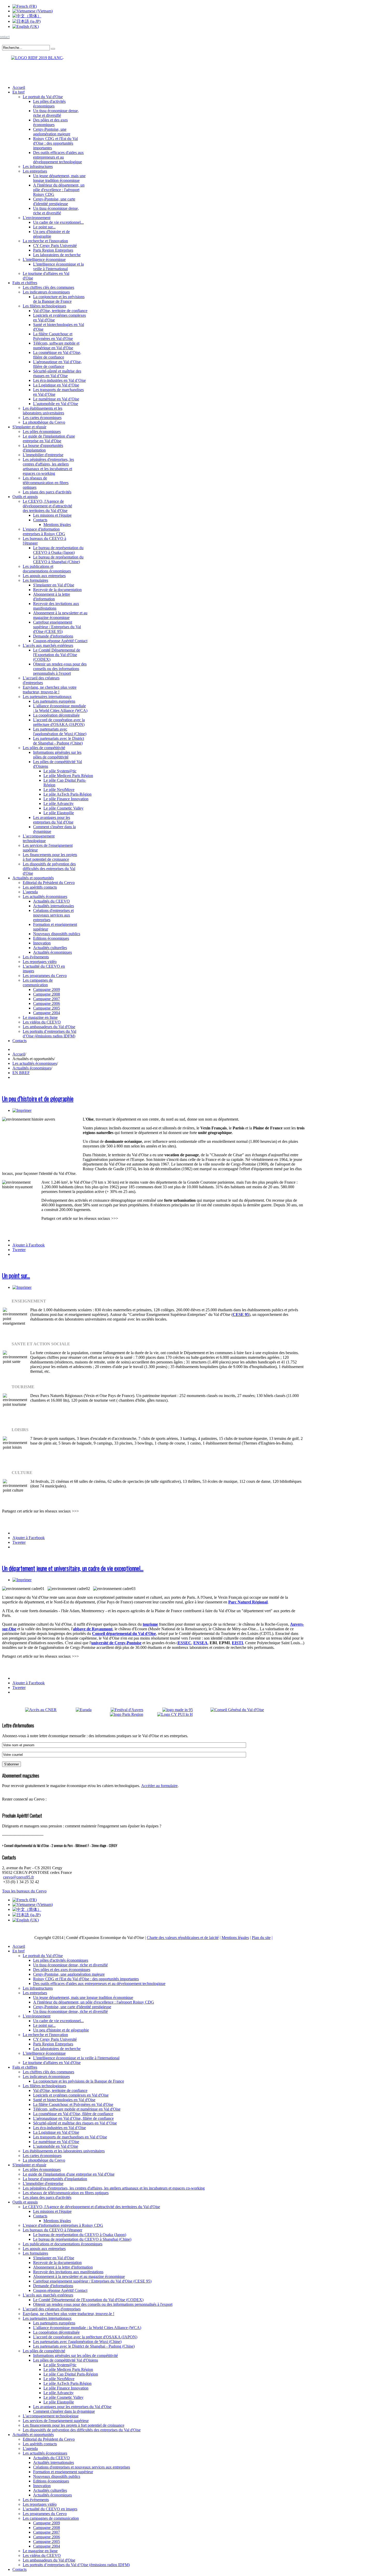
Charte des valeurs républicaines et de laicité (183, 1938)
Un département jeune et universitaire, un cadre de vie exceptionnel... (73, 1568)
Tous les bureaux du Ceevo (24, 1891)
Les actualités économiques (35, 1063)
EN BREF (21, 1073)
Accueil (19, 1054)
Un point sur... (16, 1275)
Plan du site (261, 1938)
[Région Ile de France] (33, 57)
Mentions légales (235, 1938)
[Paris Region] (133, 1714)
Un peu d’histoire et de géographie (38, 1098)
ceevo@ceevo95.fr (18, 1877)
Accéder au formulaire (159, 1786)
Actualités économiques (32, 1068)
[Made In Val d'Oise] (185, 1710)
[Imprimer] (22, 1110)
